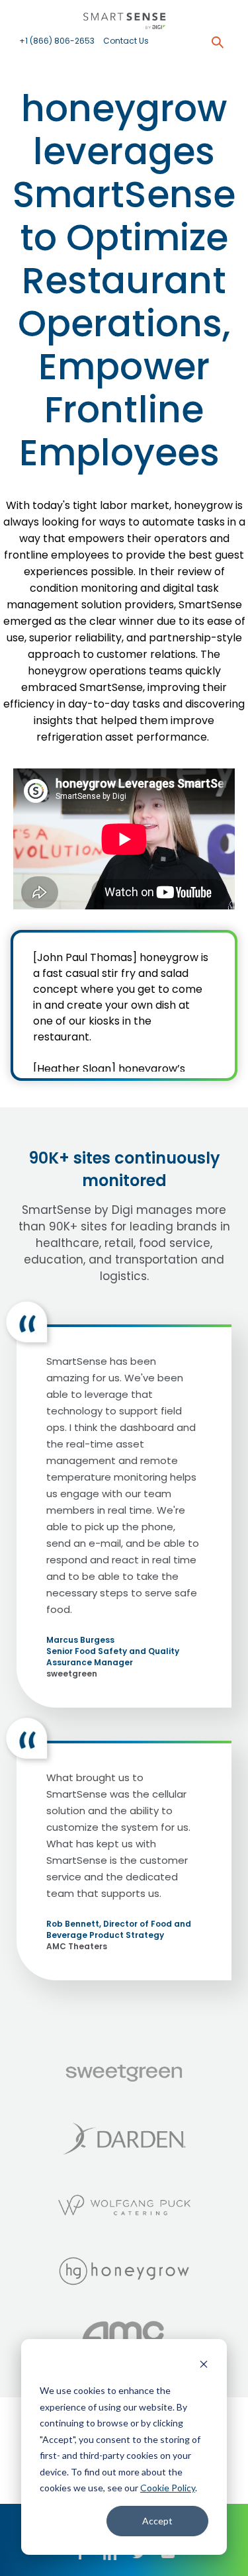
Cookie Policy (168, 2488)
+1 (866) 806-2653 (57, 41)
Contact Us (126, 41)
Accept (157, 2521)
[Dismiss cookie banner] (204, 2366)
